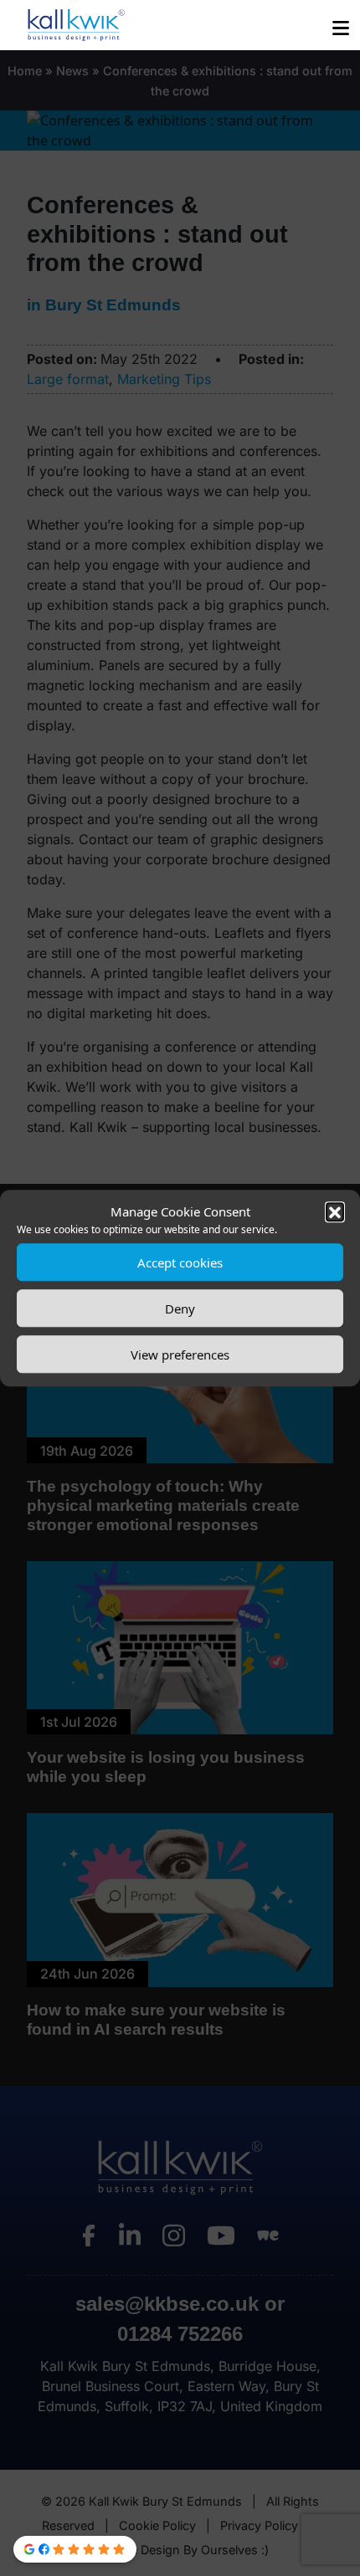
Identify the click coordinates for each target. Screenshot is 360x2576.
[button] (335, 1211)
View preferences (180, 1355)
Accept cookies (180, 1262)
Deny (180, 1308)
